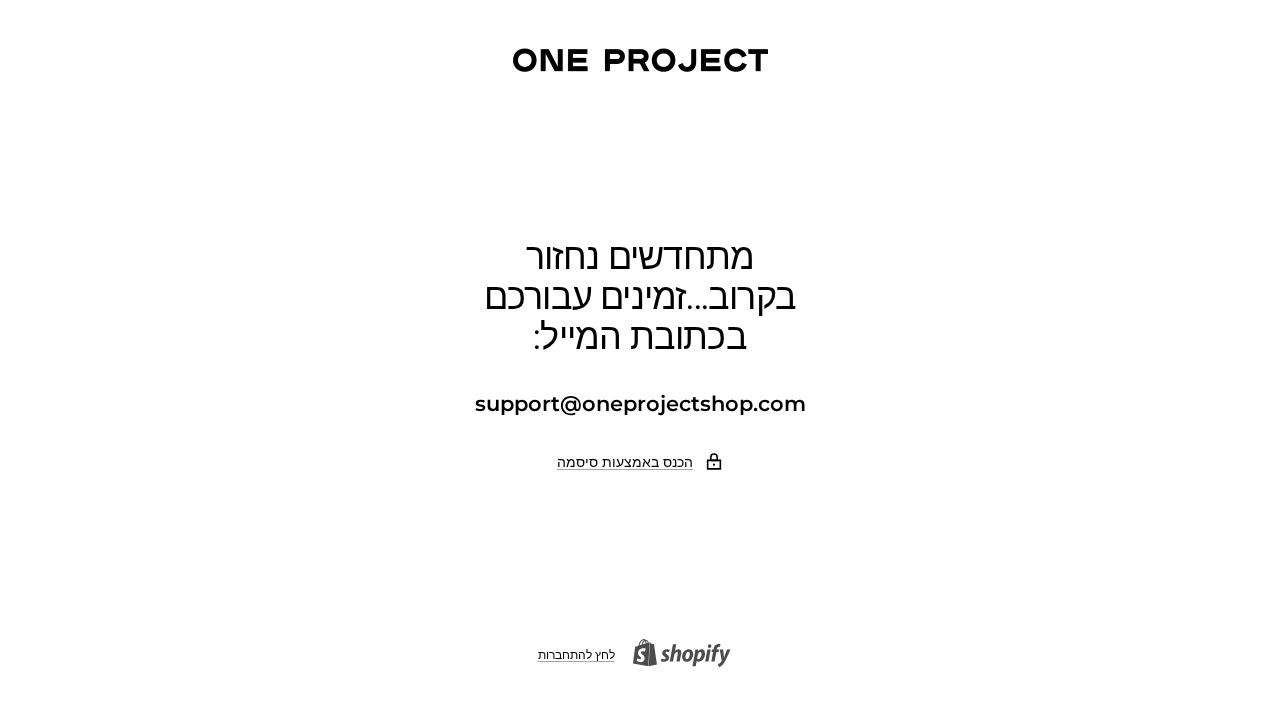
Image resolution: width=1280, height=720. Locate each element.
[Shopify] (688, 655)
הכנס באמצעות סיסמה (625, 462)
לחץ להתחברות (576, 654)
